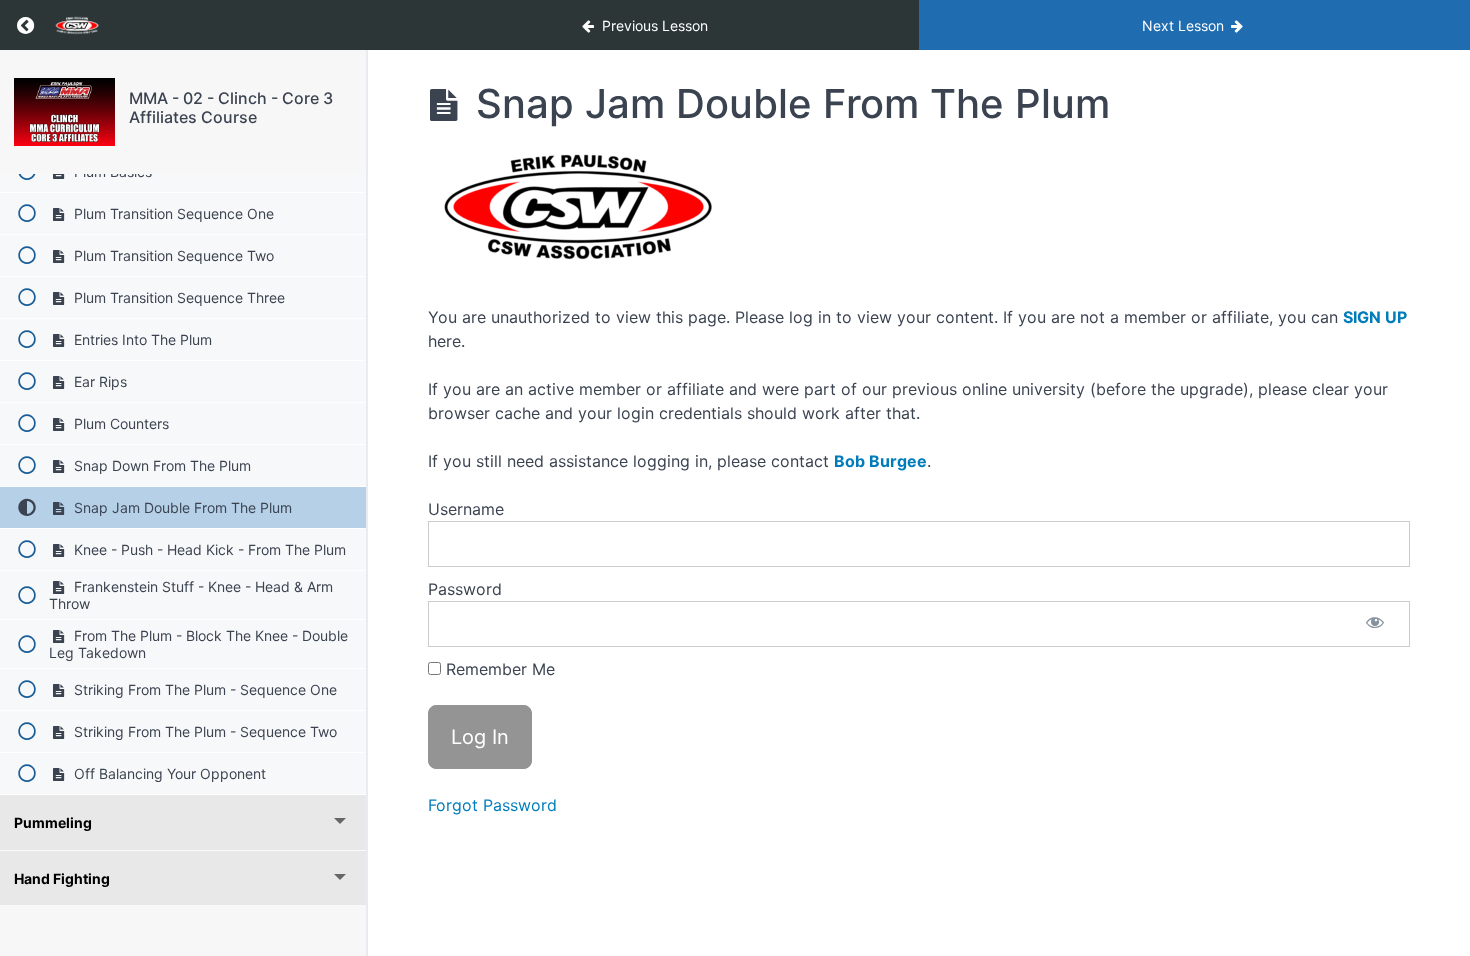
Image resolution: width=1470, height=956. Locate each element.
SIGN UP (1375, 317)
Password (465, 589)
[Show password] (1375, 624)
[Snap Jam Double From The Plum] (64, 112)
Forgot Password (492, 805)
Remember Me (498, 669)
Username (466, 509)
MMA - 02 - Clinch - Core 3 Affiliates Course (231, 107)
